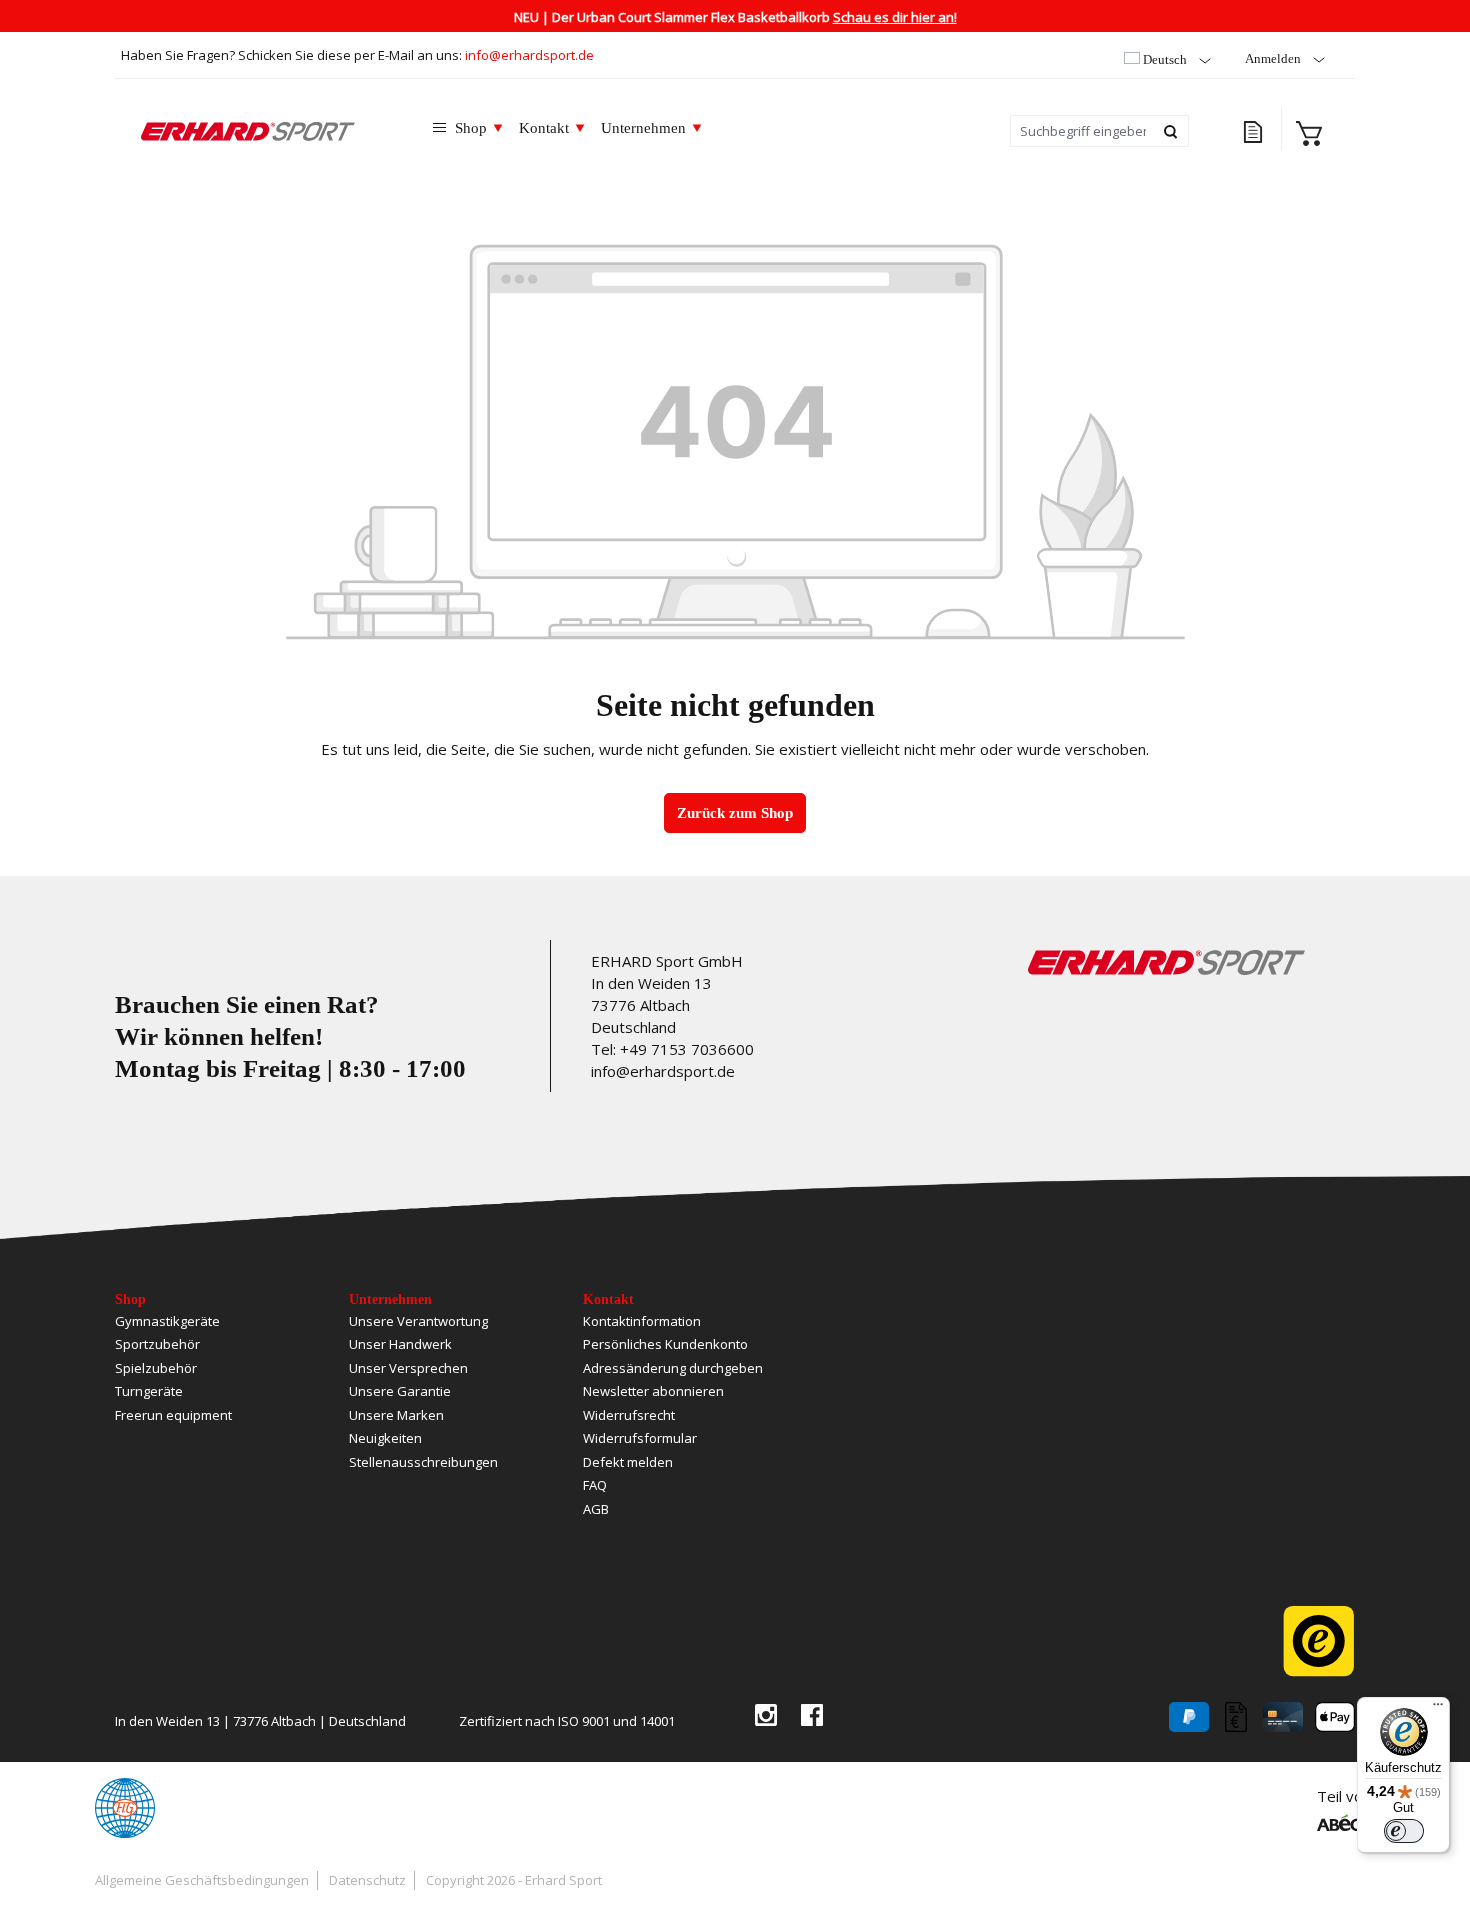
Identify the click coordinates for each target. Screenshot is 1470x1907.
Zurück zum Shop (735, 813)
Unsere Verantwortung (418, 1321)
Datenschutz (367, 1880)
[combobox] (1082, 131)
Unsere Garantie (400, 1391)
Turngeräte (149, 1391)
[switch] (1404, 1831)
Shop (130, 1299)
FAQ (595, 1485)
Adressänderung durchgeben (673, 1368)
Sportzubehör (157, 1344)
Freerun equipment (173, 1415)
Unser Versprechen (408, 1368)
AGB (596, 1509)
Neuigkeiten (385, 1438)
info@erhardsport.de (529, 55)
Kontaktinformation (642, 1321)
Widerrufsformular (640, 1438)
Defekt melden (628, 1462)
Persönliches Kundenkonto (665, 1344)
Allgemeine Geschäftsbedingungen (202, 1880)
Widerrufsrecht (629, 1415)
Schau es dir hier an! (895, 17)
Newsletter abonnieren (653, 1391)
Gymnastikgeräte (167, 1321)
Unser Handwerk (400, 1344)
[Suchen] (1171, 131)
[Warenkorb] (1309, 131)
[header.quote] (1255, 129)
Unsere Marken (396, 1415)
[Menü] (1438, 1709)
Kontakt (608, 1299)
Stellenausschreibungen (423, 1462)
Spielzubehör (156, 1368)
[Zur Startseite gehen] (262, 131)
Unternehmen (390, 1299)
